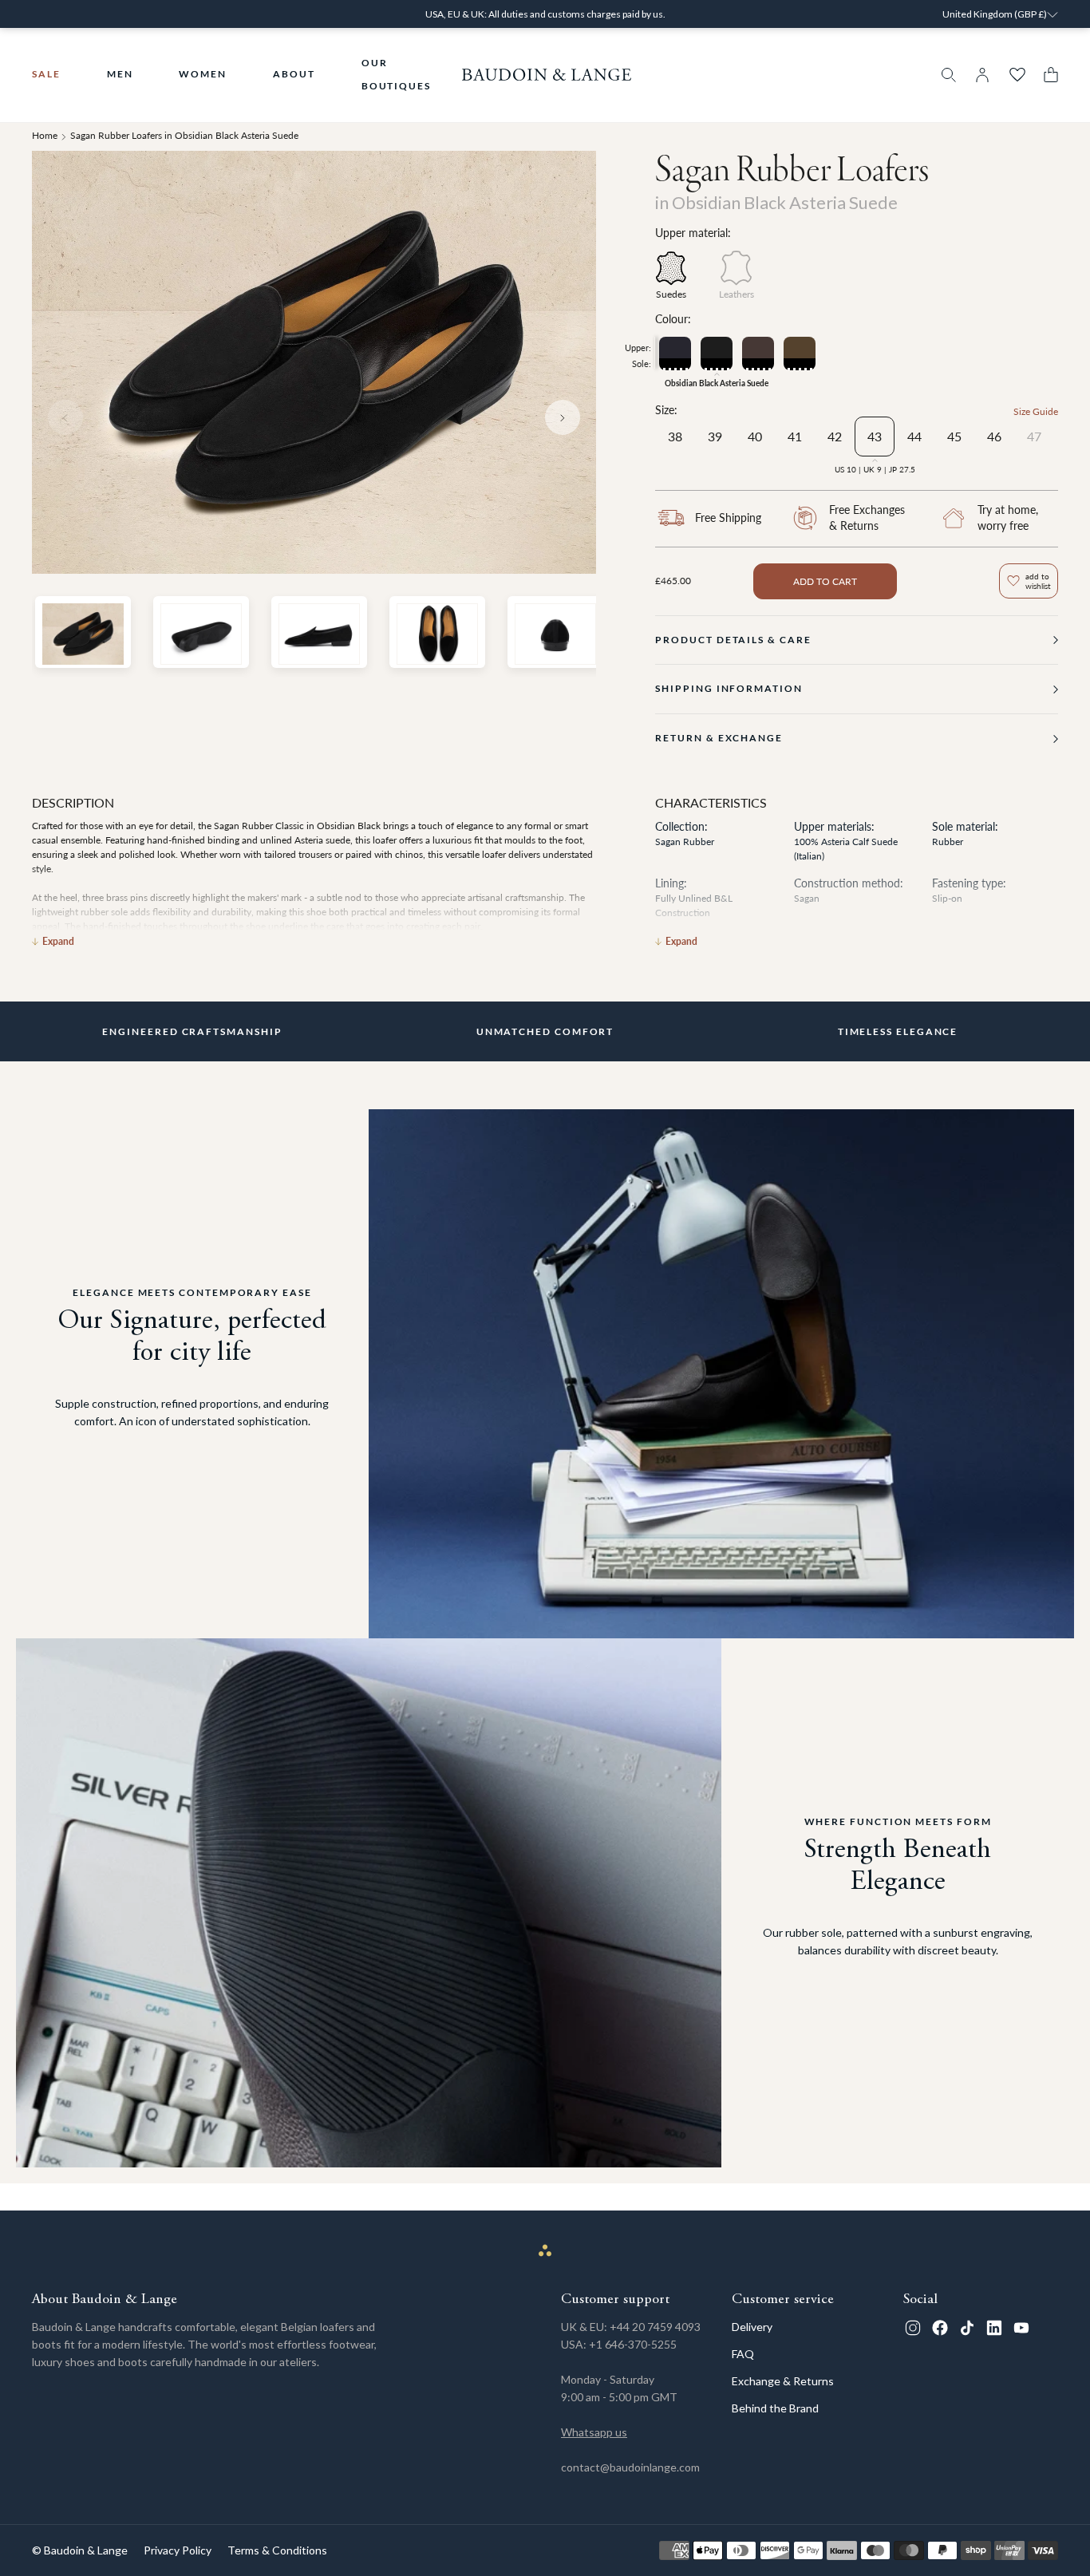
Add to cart (825, 581)
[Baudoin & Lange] (547, 75)
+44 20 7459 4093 (655, 2327)
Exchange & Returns (783, 2381)
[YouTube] (1021, 2328)
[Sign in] (982, 75)
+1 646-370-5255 (633, 2344)
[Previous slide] (65, 417)
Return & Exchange (719, 738)
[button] (1047, 75)
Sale (46, 74)
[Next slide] (563, 417)
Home (45, 135)
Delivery (752, 2327)
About (294, 74)
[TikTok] (967, 2328)
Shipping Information (729, 688)
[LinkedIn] (994, 2328)
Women (203, 74)
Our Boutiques (396, 74)
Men (120, 74)
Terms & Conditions (277, 2550)
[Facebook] (940, 2328)
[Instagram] (913, 2328)
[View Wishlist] (1017, 75)
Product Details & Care (733, 640)
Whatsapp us (594, 2432)
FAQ (743, 2354)
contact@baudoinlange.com (630, 2467)
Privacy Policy (178, 2550)
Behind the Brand (775, 2408)
